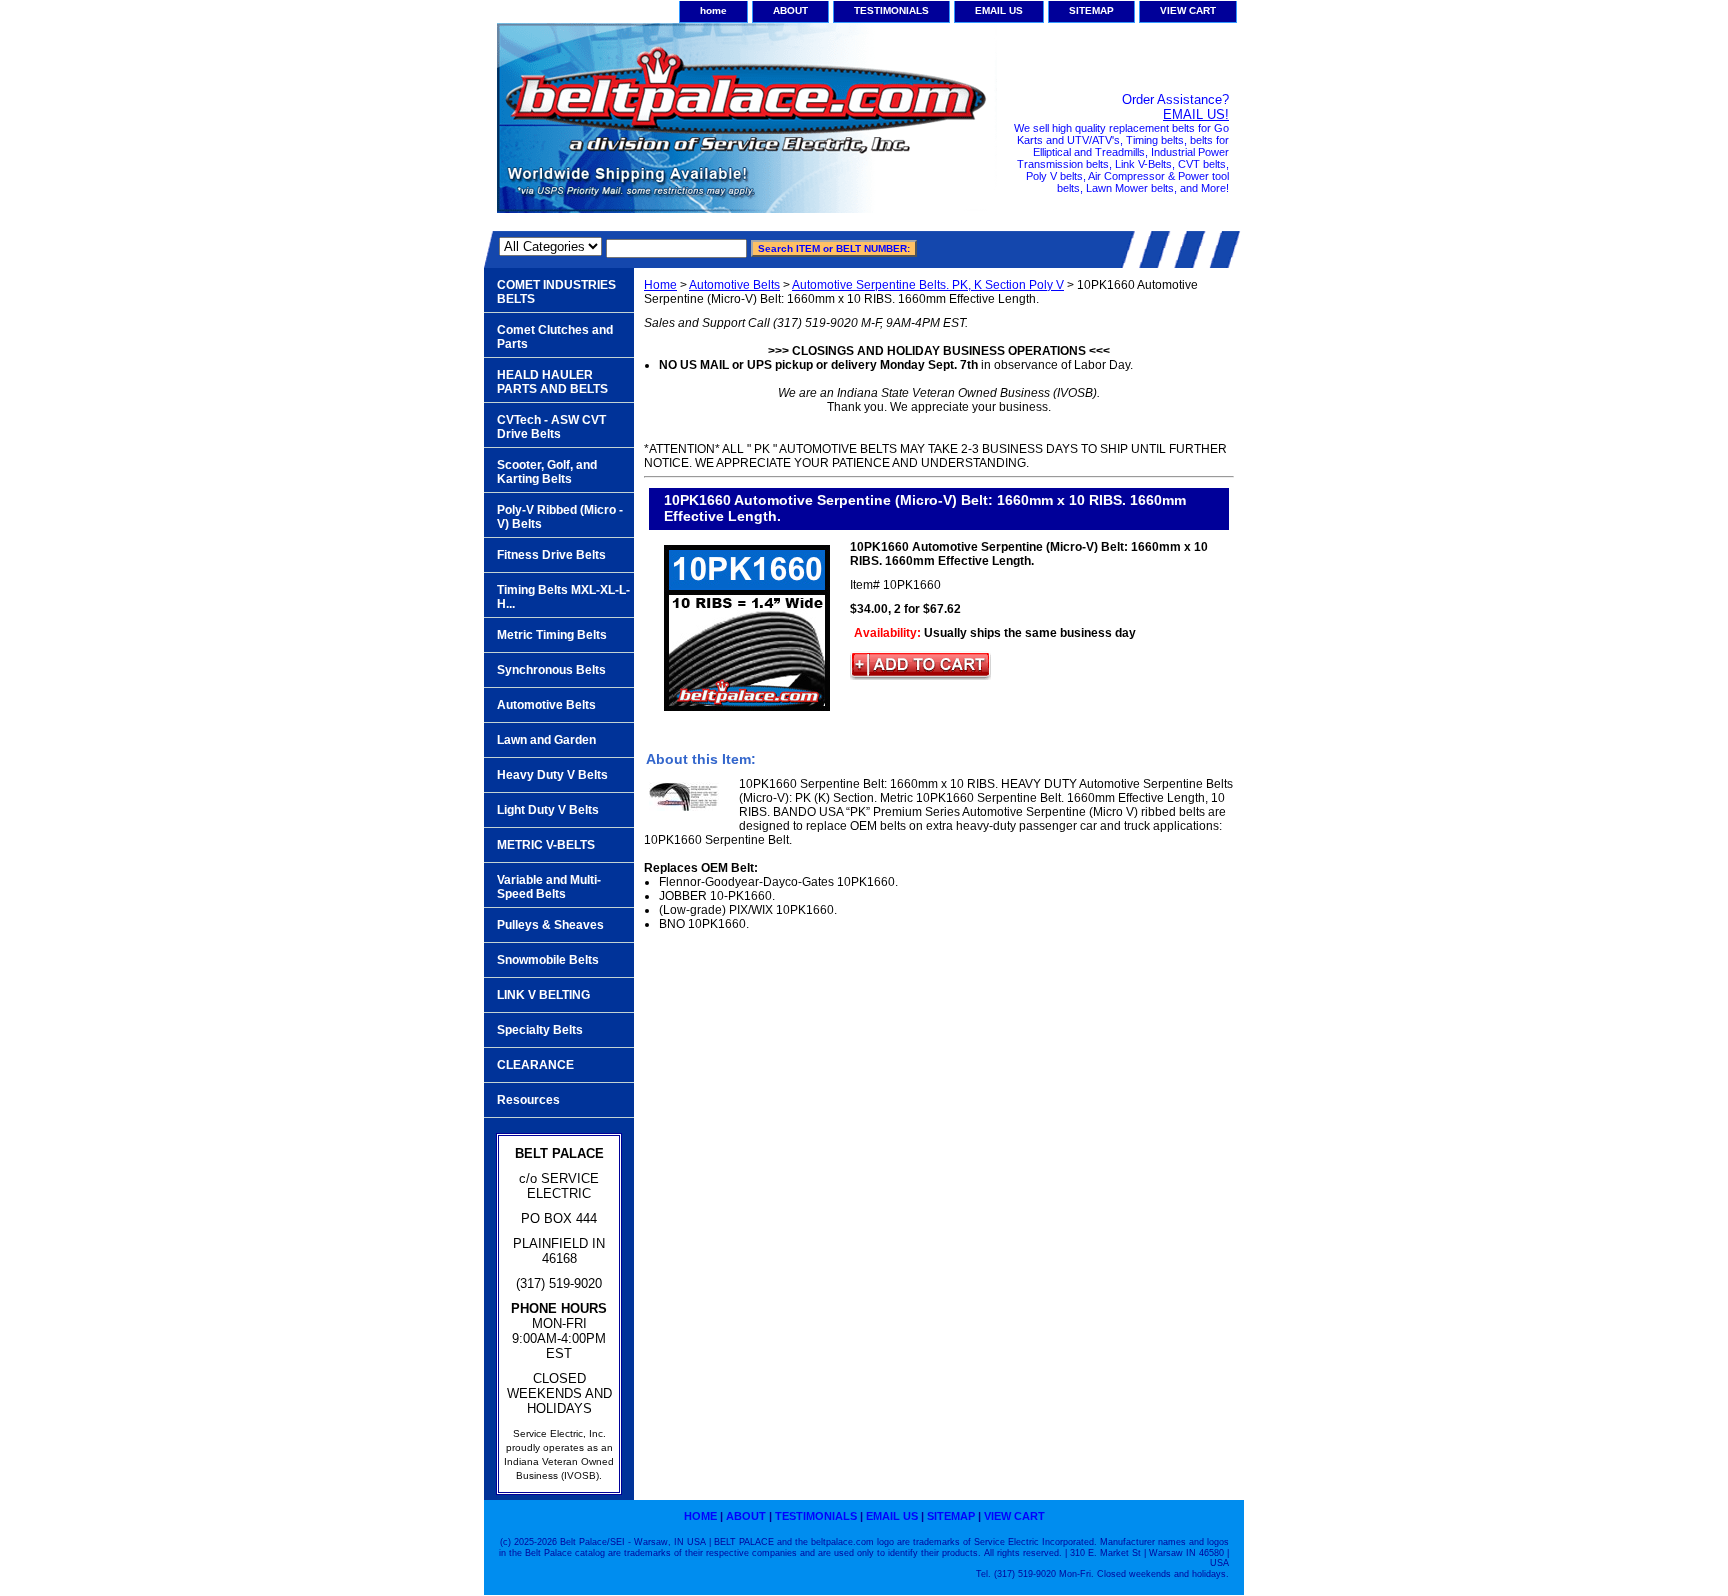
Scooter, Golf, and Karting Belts (547, 472)
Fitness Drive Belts (551, 555)
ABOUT (790, 10)
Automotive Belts (734, 285)
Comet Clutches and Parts (555, 337)
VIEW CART (1188, 10)
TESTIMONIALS (891, 10)
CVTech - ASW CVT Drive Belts (551, 427)
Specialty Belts (540, 1030)
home (713, 10)
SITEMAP (1091, 10)
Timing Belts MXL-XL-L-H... (563, 597)
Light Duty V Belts (548, 810)
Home (660, 285)
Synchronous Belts (551, 670)
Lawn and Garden (546, 740)
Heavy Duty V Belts (552, 775)
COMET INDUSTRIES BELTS (556, 292)
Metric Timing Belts (552, 635)
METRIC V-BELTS (546, 845)
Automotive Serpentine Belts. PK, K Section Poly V (928, 285)
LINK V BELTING (543, 995)
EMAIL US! (1196, 114)
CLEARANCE (535, 1065)
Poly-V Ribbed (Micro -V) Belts (560, 517)
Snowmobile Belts (548, 960)
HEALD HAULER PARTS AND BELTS (552, 382)
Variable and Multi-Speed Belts (549, 887)
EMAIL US (999, 10)
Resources (528, 1100)
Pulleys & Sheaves (550, 925)
